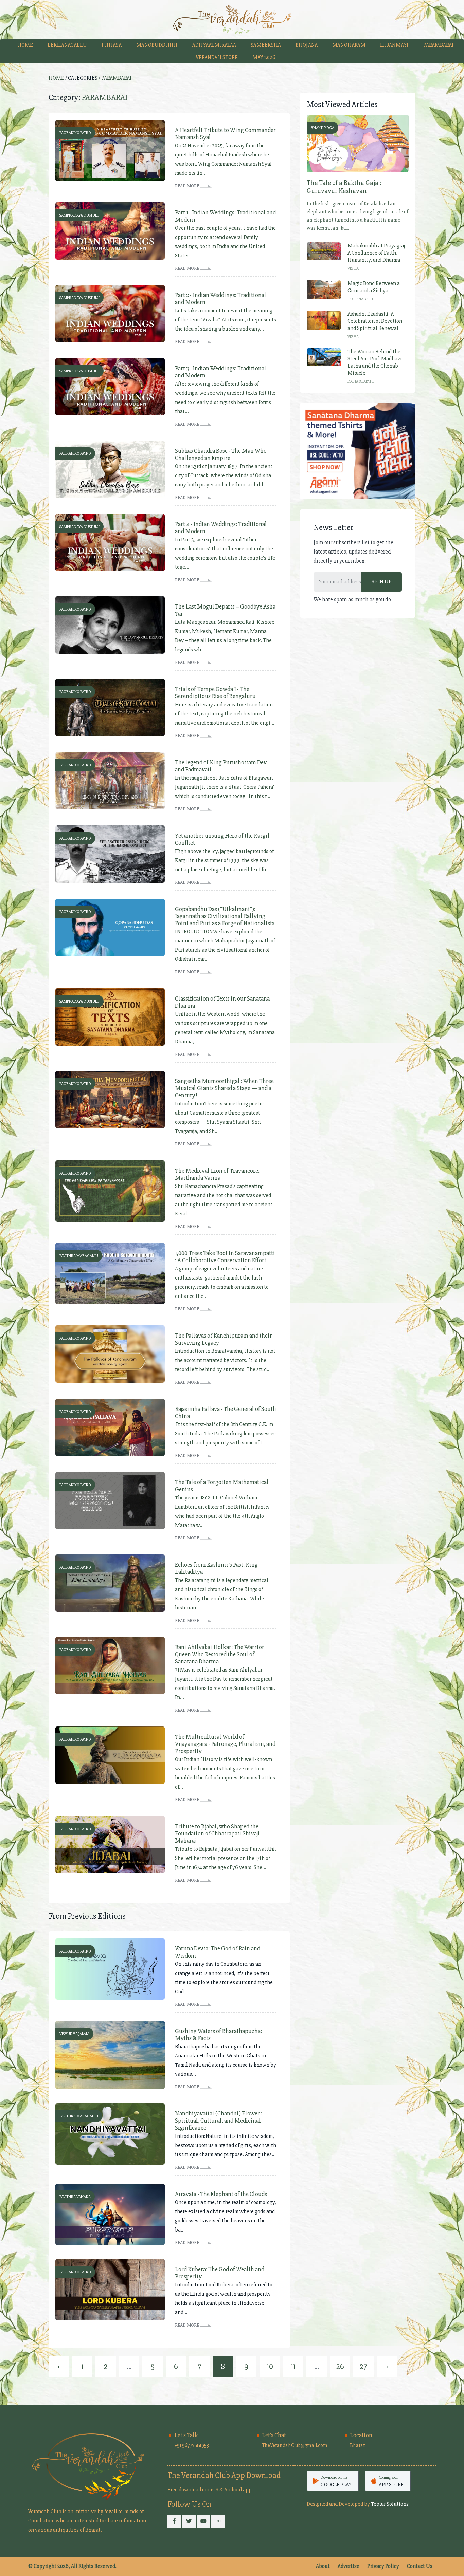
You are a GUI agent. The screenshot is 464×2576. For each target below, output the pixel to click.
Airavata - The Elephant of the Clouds (221, 2194)
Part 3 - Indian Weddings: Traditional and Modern (221, 372)
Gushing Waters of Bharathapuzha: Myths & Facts (218, 2035)
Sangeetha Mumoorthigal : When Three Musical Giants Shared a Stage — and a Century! (224, 1088)
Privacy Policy (383, 2566)
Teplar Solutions (390, 2504)
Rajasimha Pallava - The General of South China (226, 1413)
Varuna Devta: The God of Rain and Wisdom (218, 1952)
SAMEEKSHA (266, 45)
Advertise (349, 2566)
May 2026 (264, 57)
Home (25, 45)
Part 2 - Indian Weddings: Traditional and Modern (221, 299)
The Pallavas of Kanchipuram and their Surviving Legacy (224, 1339)
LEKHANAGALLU (67, 45)
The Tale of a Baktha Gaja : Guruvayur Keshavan (344, 187)
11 (293, 2366)
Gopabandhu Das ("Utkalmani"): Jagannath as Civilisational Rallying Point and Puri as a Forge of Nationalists (225, 916)
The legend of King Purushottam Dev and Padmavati (221, 766)
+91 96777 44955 (192, 2445)
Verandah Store (217, 57)
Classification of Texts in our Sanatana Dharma (222, 1002)
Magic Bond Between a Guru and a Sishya (374, 287)
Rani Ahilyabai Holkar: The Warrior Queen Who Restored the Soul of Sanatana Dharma (220, 1654)
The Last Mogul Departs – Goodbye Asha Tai (225, 610)
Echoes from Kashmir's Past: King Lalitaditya (216, 1568)
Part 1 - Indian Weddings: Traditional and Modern (225, 216)
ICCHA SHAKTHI (361, 382)
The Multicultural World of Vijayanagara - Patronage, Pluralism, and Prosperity (225, 1744)
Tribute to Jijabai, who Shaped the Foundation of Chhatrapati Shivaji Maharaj (217, 1834)
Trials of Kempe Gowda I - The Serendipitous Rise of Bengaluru (215, 693)
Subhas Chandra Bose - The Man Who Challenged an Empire (221, 454)
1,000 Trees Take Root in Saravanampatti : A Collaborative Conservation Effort (225, 1257)
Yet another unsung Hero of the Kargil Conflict (222, 839)
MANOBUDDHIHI (157, 45)
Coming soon (391, 2481)
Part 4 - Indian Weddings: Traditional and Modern (221, 528)
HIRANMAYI (394, 45)
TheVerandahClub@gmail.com (295, 2445)
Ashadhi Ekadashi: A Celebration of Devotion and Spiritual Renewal (375, 321)
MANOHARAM (349, 45)
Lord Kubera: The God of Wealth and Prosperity (220, 2273)
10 (270, 2366)
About (323, 2566)
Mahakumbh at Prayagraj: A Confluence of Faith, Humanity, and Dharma (377, 253)
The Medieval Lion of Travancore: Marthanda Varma (217, 1174)
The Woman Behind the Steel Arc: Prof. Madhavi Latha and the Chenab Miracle (375, 362)
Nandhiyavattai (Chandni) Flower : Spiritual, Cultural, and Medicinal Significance (219, 2121)
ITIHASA (112, 45)
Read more (188, 186)
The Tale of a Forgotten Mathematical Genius (222, 1486)
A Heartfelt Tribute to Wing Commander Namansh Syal (225, 134)
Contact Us (420, 2566)
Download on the (336, 2481)
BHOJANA (307, 45)
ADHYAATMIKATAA (214, 45)
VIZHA (353, 269)
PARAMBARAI (439, 45)
